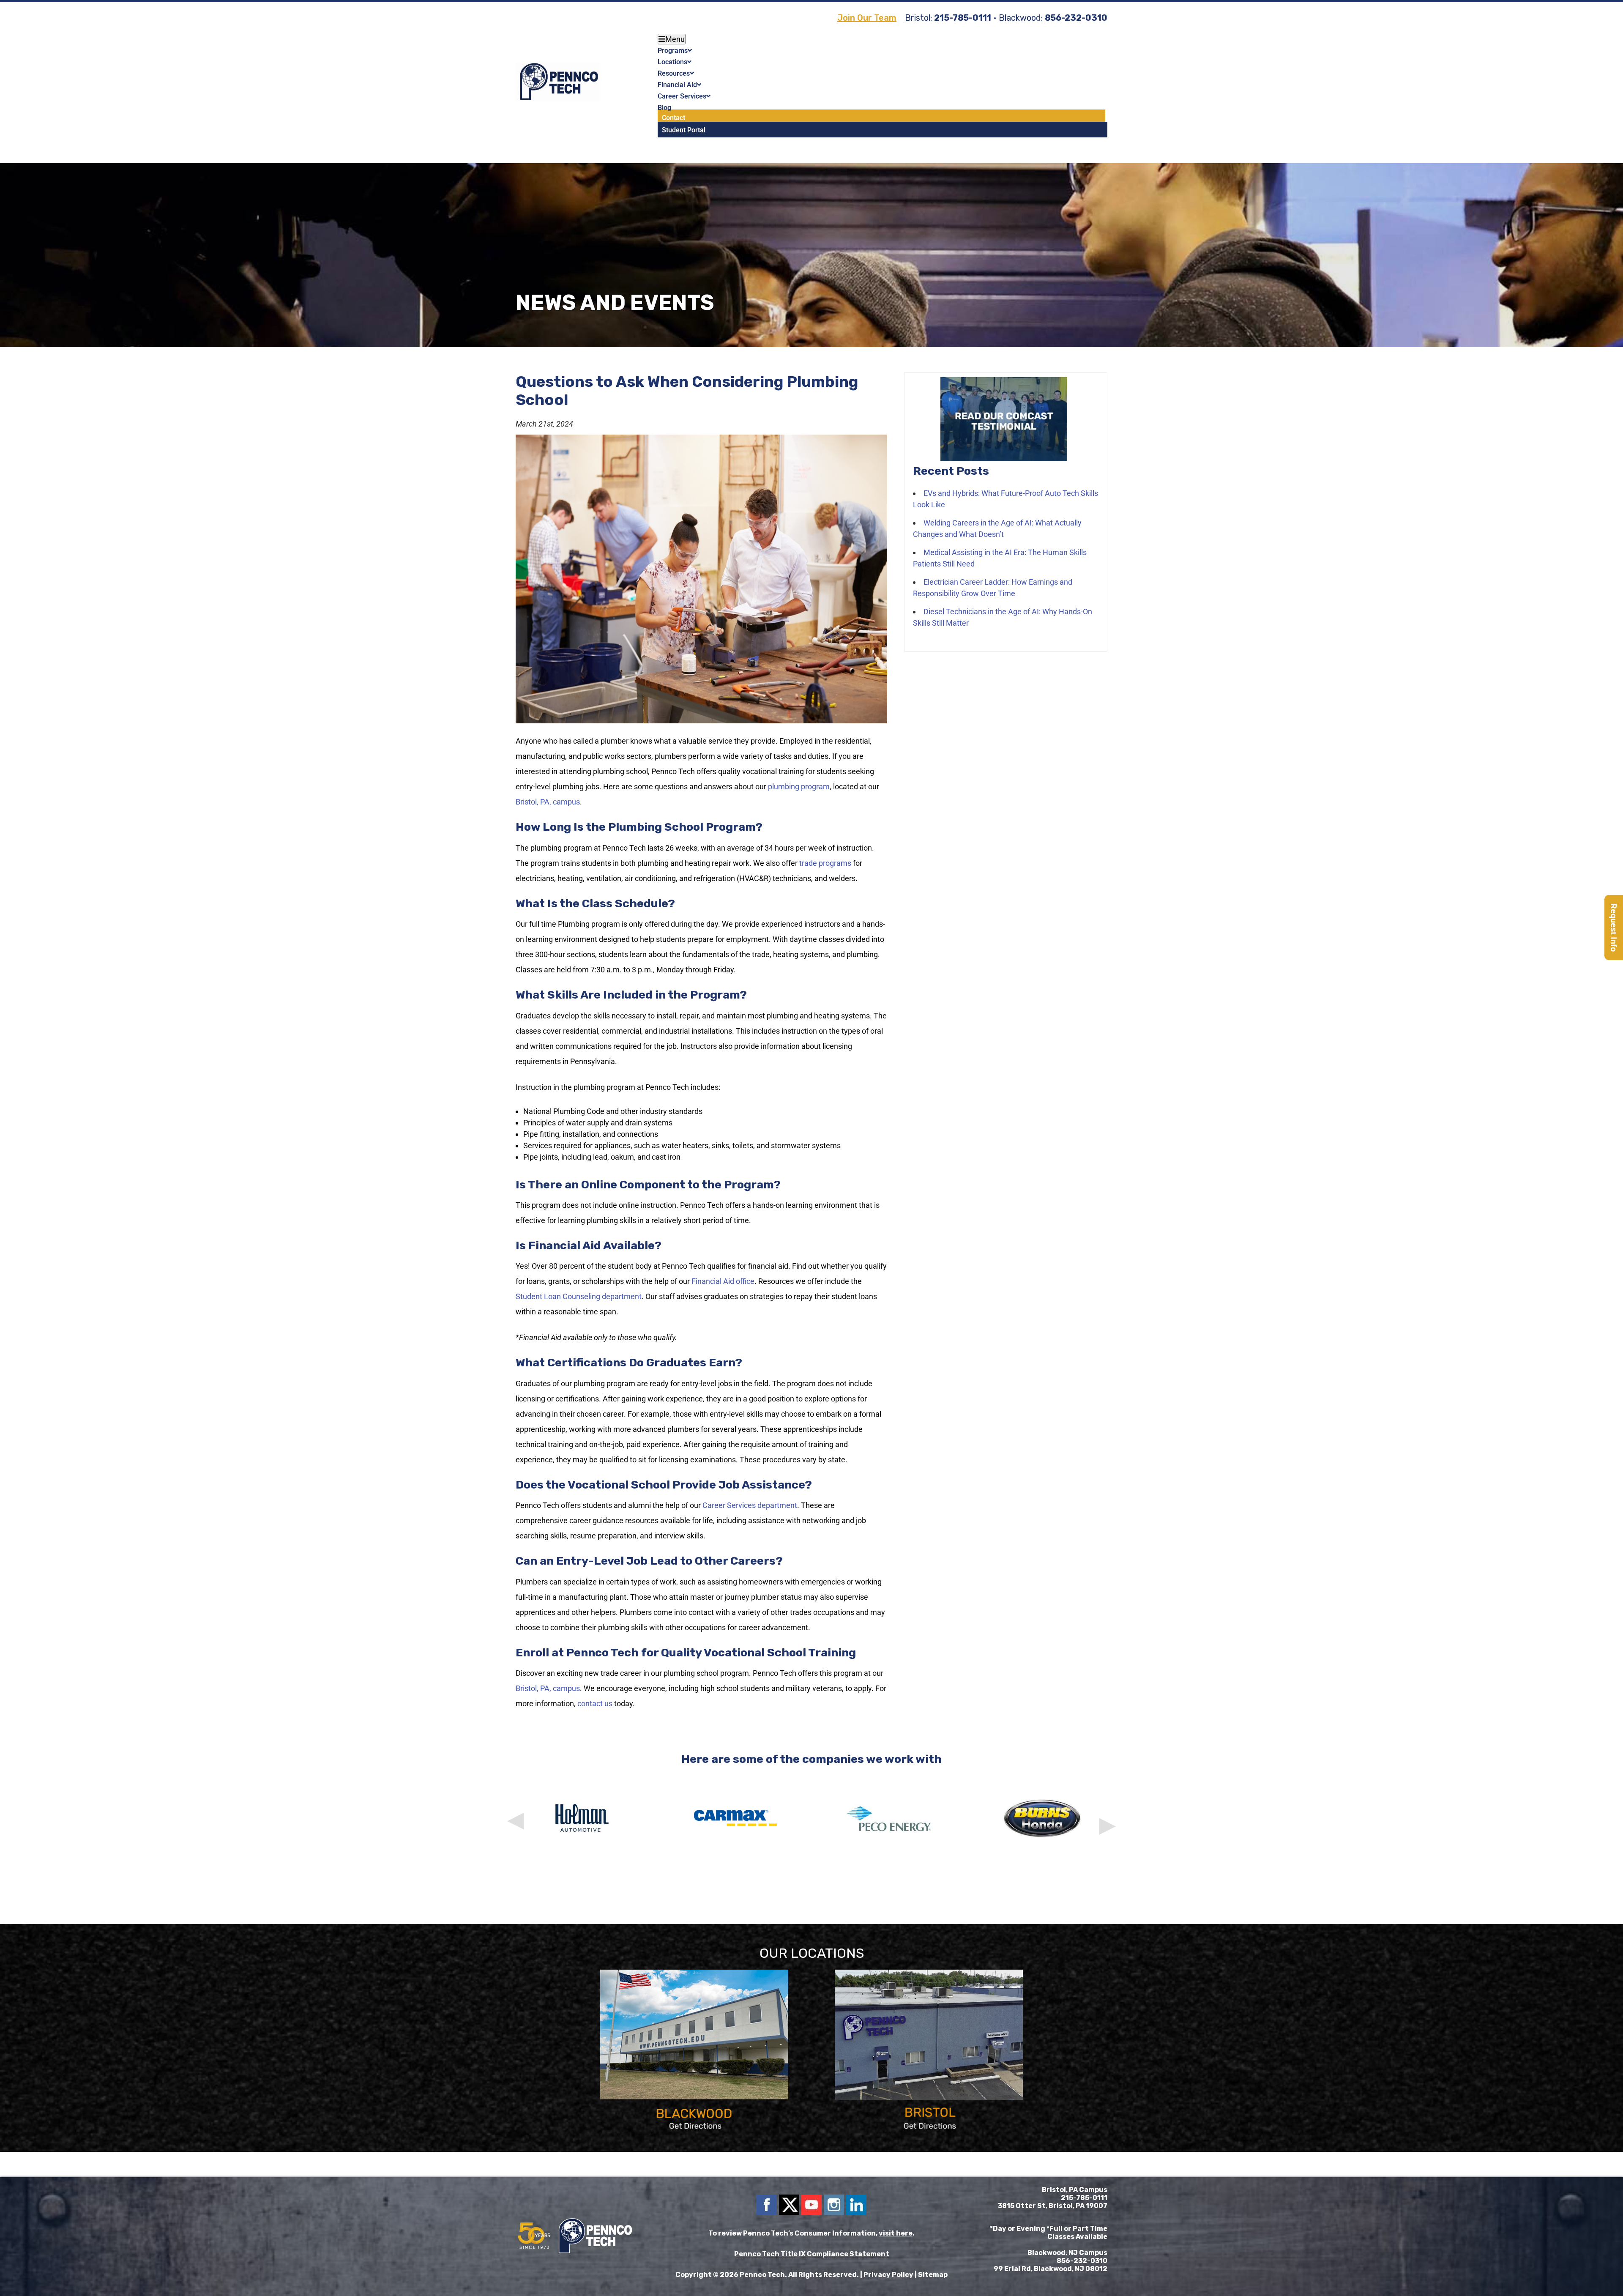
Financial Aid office (723, 1281)
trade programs (825, 863)
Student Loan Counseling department (579, 1296)
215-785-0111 (963, 18)
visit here (896, 2233)
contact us (595, 1704)
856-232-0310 (1076, 18)
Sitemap (933, 2275)
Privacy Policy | (891, 2275)
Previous (517, 1814)
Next (1106, 1814)
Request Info (1614, 928)
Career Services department (750, 1505)
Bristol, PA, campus (548, 802)
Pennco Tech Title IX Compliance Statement (812, 2254)
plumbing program (799, 787)
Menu (675, 39)
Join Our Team (867, 18)
